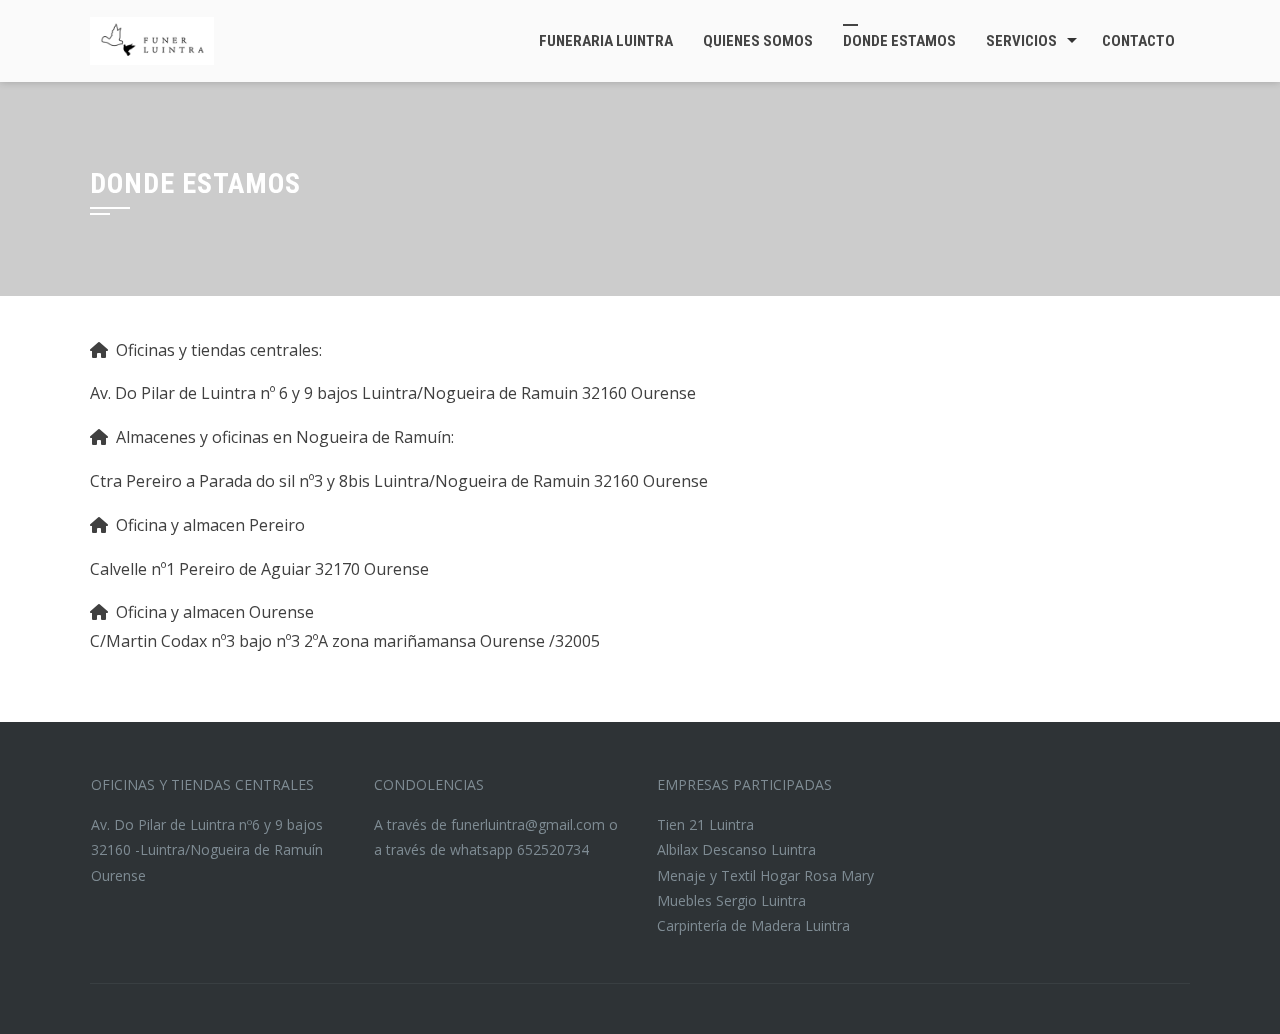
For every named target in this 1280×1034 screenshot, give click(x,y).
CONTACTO (1138, 41)
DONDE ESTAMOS (899, 41)
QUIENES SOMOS (758, 41)
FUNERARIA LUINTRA (606, 41)
